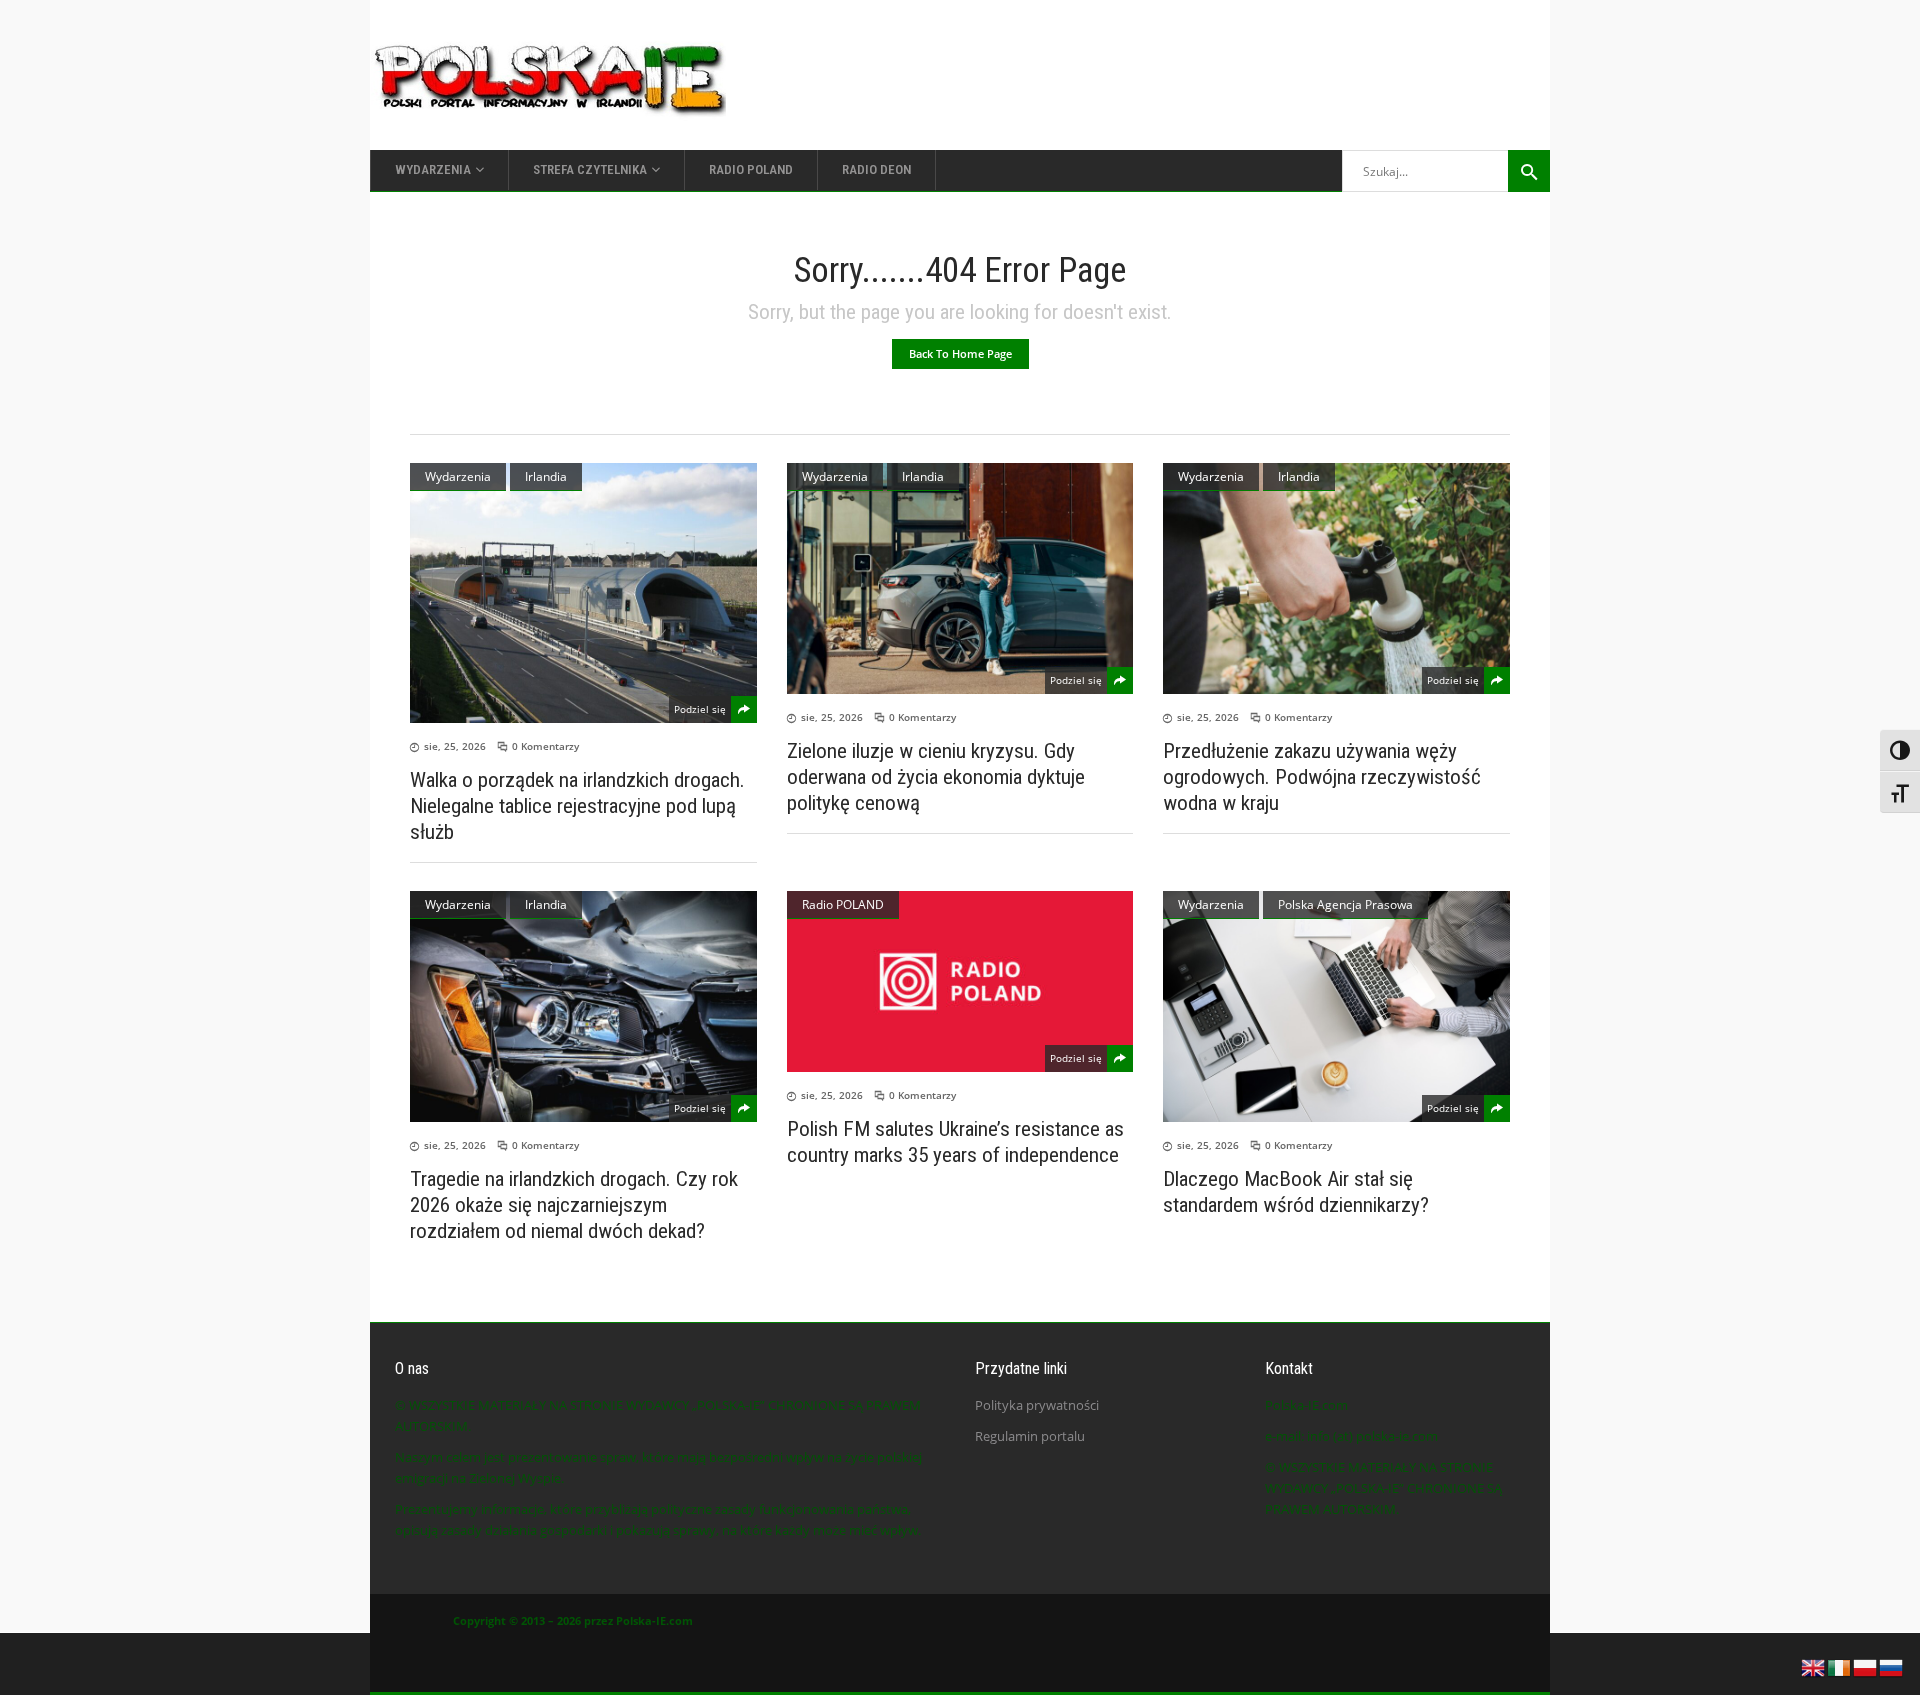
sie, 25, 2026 (455, 746)
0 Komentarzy (545, 746)
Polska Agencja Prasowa (1345, 904)
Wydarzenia (458, 476)
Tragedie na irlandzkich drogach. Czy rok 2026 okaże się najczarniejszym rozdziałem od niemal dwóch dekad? (574, 1205)
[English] (1814, 1666)
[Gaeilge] (1840, 1666)
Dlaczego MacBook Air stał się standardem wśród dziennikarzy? (1296, 1192)
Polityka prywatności (1037, 1405)
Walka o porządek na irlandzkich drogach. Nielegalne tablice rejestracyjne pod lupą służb (577, 806)
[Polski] (1866, 1666)
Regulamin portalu (1030, 1436)
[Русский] (1892, 1666)
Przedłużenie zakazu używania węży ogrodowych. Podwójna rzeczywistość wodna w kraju (1322, 777)
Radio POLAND (843, 904)
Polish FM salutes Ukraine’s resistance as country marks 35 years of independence (955, 1142)
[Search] (1529, 171)
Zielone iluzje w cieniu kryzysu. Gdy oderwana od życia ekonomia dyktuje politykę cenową (936, 777)
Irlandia (546, 476)
